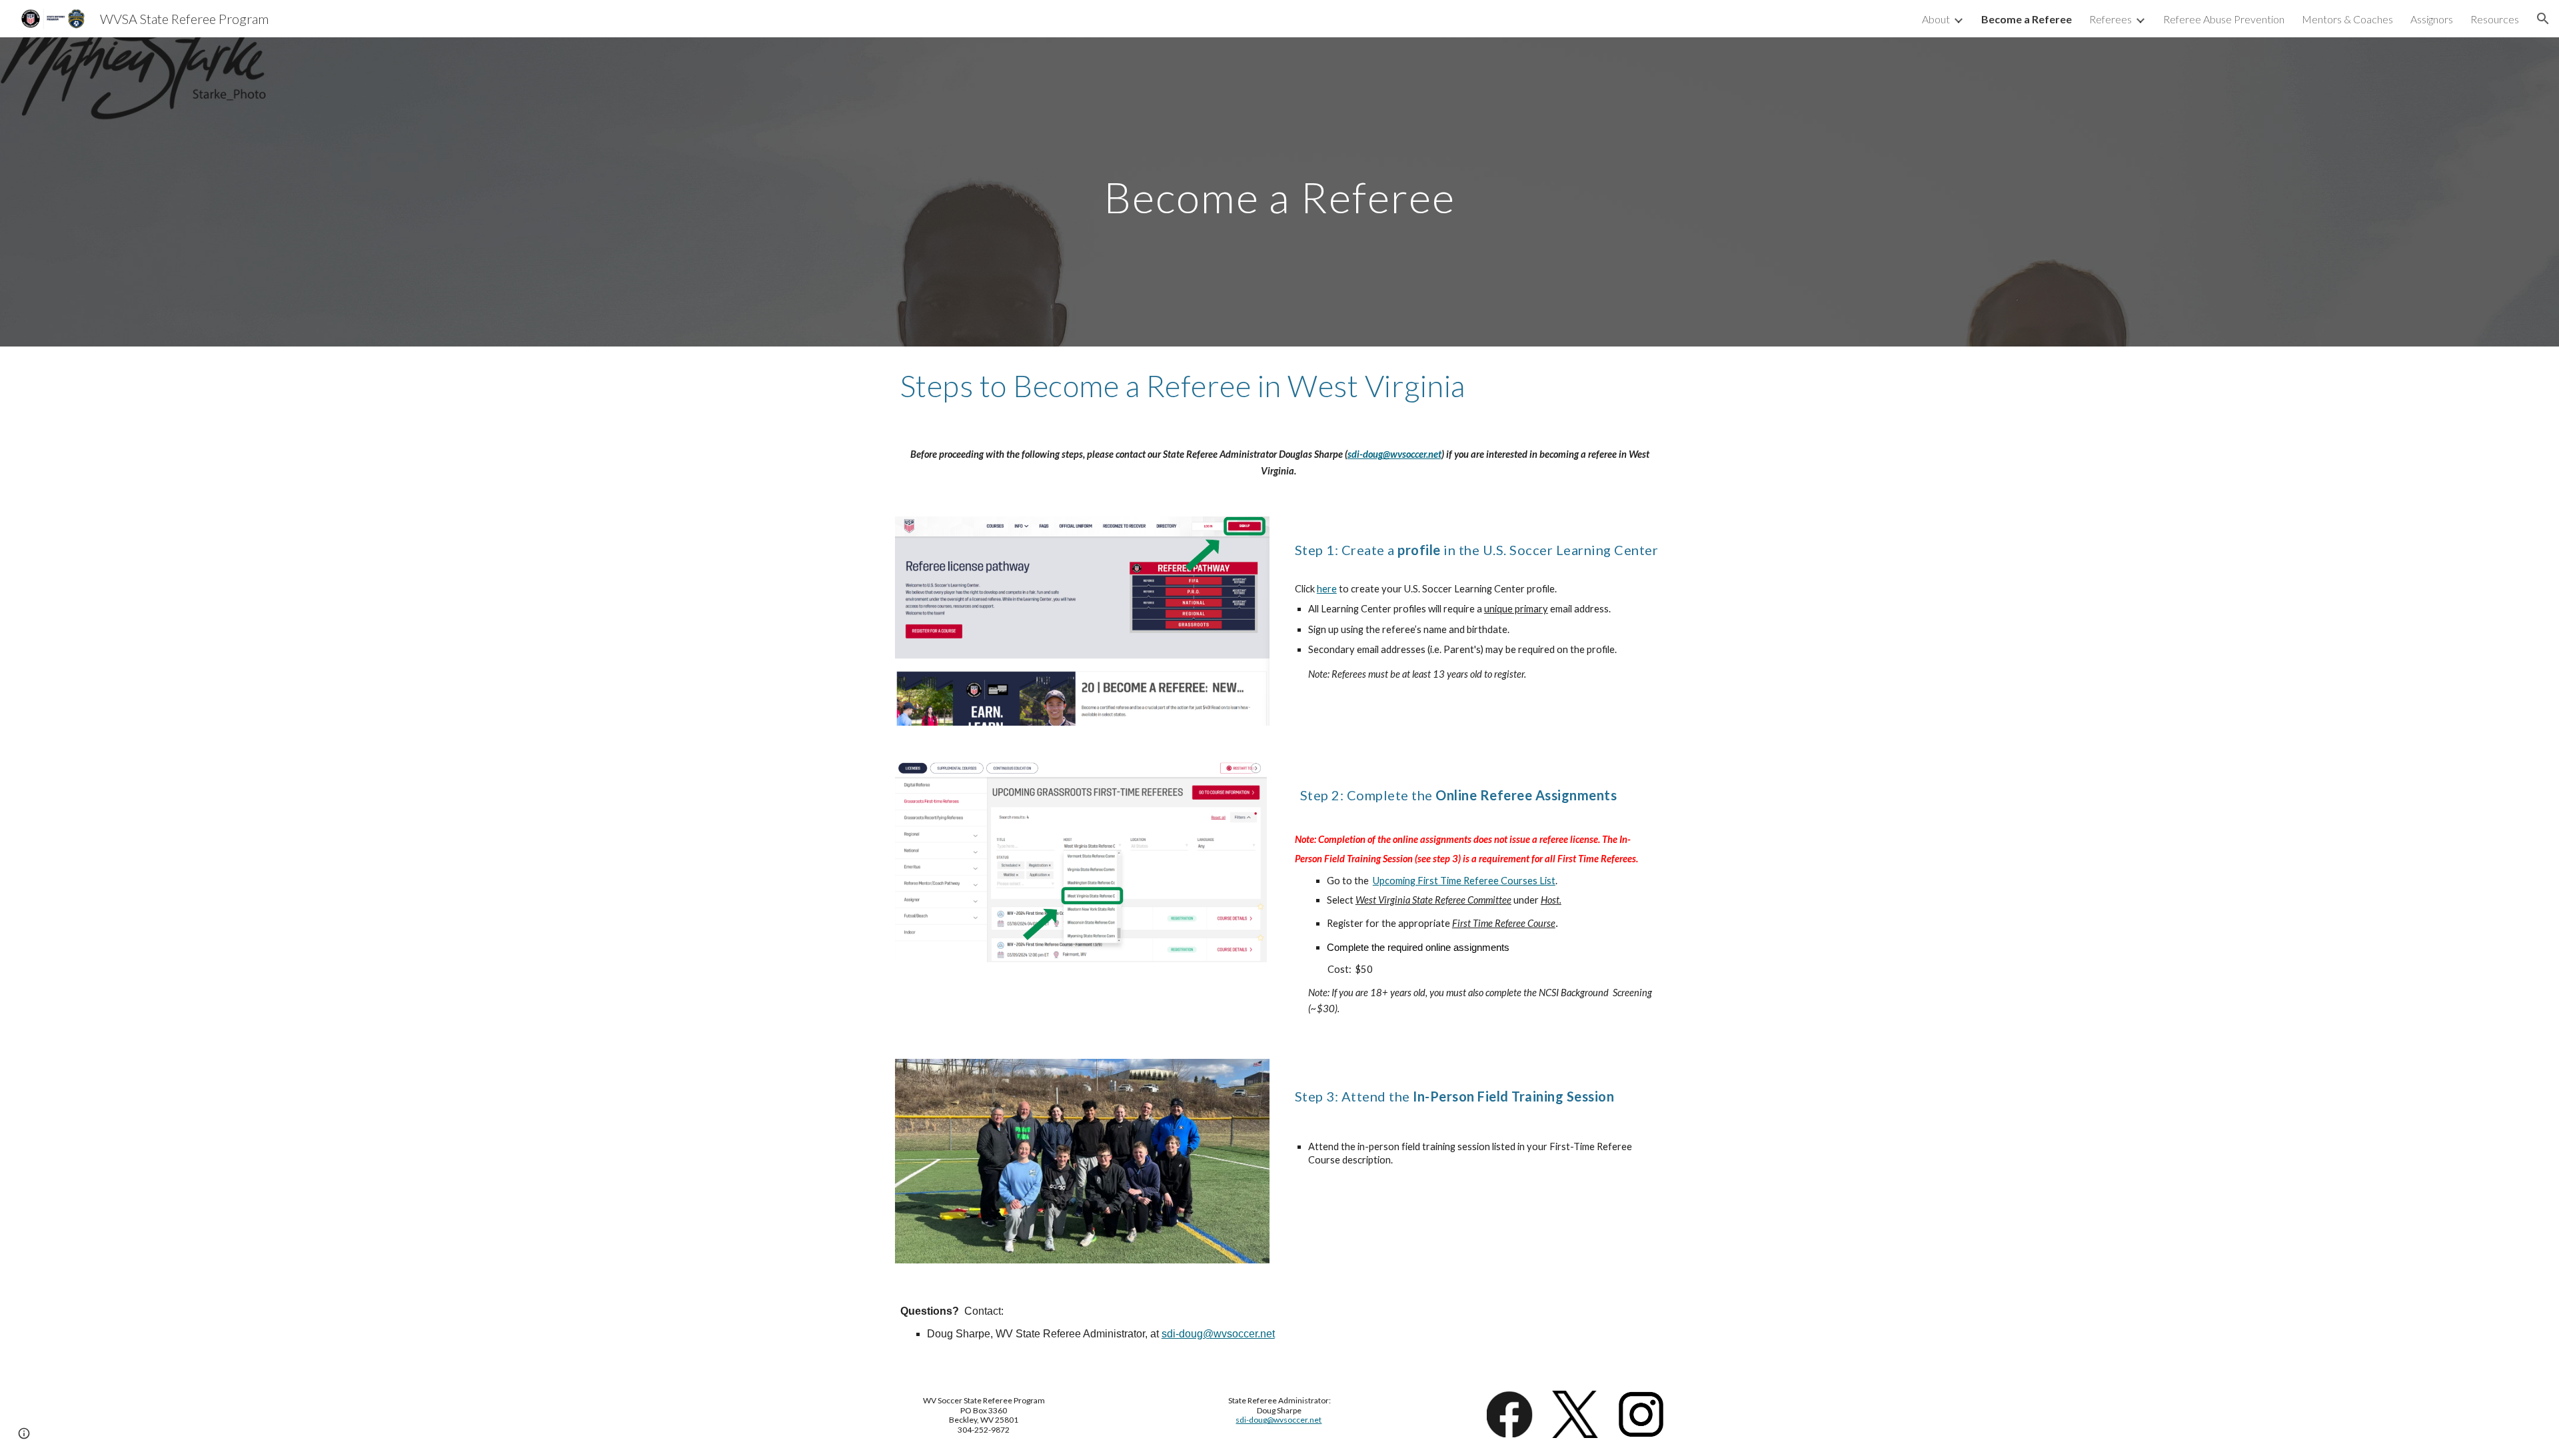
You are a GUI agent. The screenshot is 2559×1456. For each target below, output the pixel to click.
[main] (1279, 192)
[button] (2543, 19)
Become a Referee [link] (2027, 19)
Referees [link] (2111, 19)
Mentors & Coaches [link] (2347, 19)
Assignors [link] (2432, 19)
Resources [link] (2495, 19)
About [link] (1936, 19)
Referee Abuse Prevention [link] (2224, 19)
